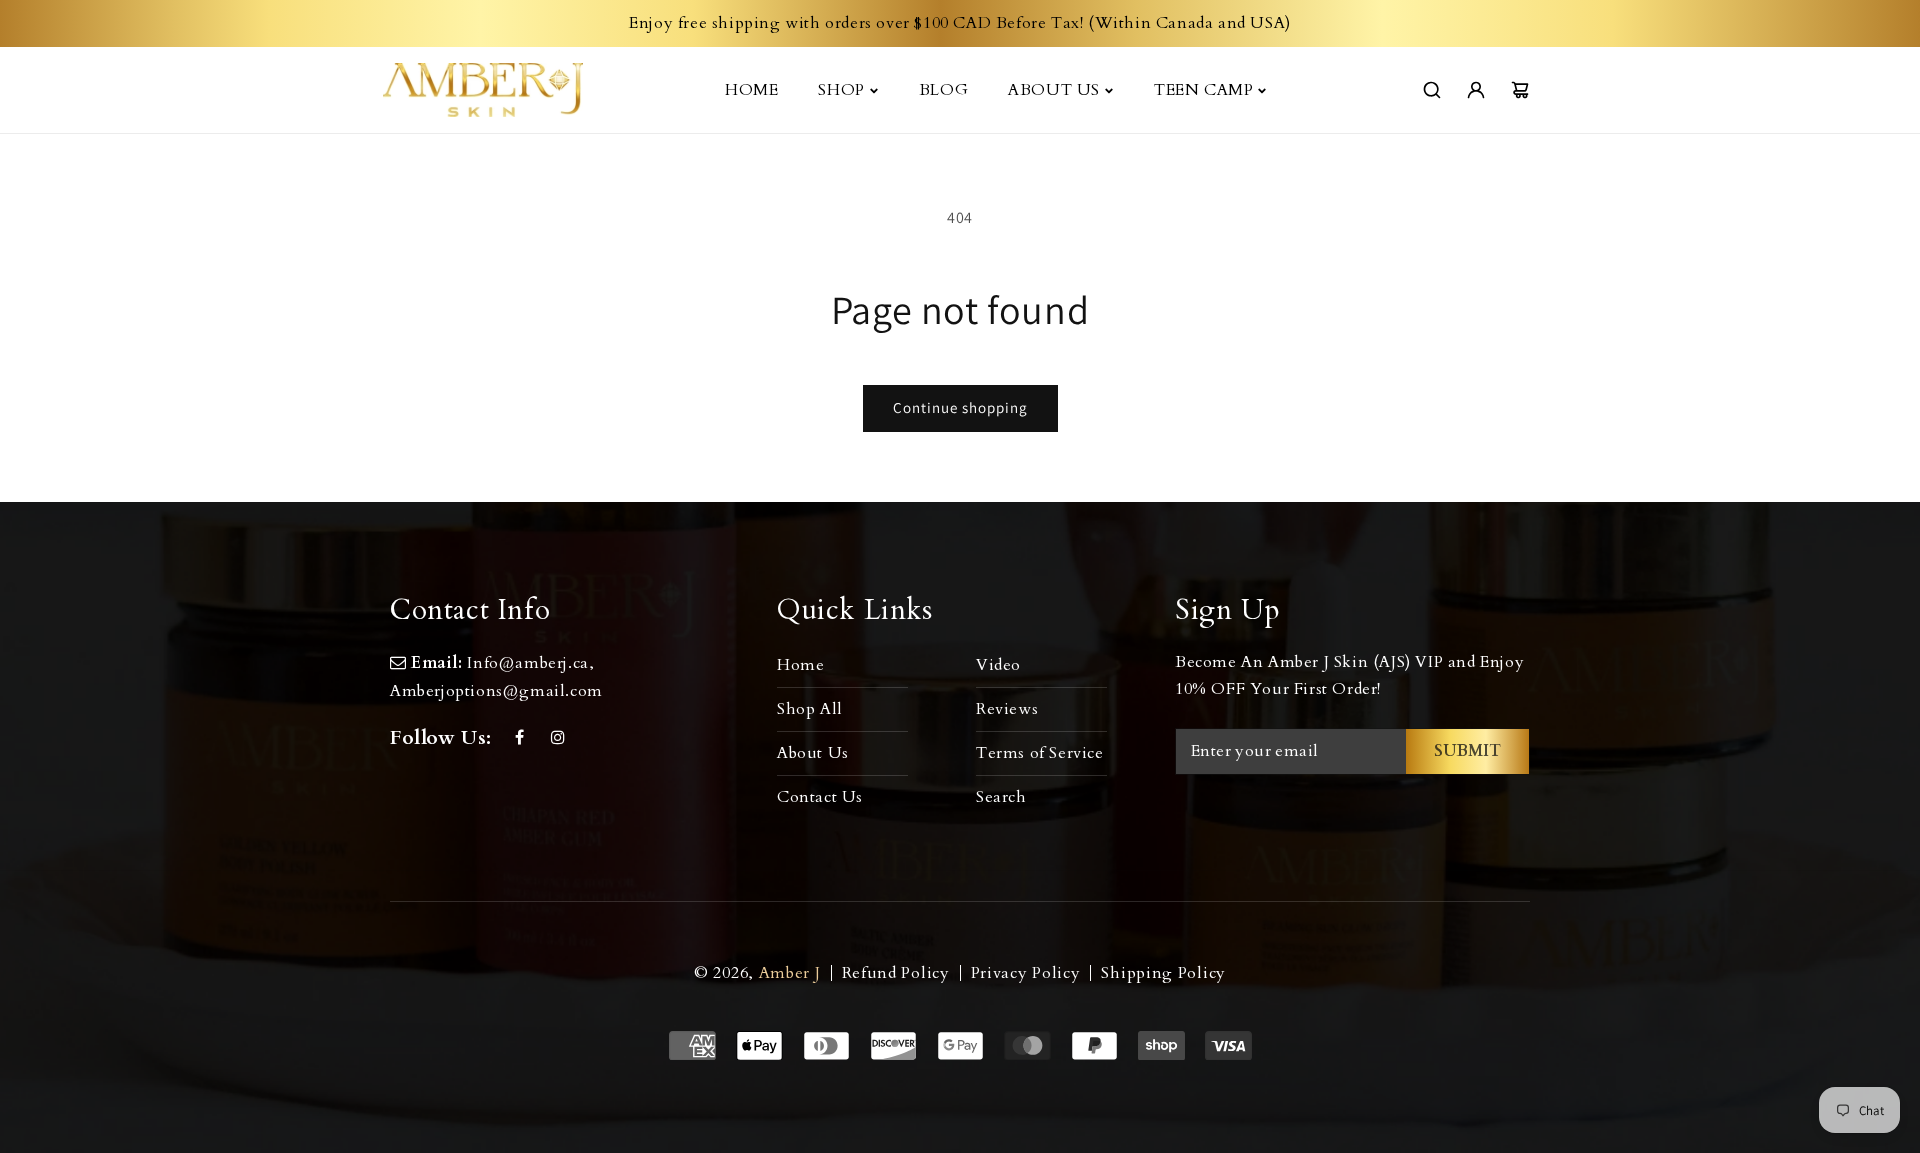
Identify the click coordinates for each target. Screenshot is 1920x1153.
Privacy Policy (1026, 973)
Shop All (810, 709)
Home (800, 665)
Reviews (1007, 709)
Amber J (790, 973)
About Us (813, 753)
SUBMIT (1467, 751)
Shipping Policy (1163, 973)
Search (1001, 797)
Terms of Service (1040, 753)
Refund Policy (896, 973)
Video (998, 665)
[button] (841, 90)
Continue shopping (960, 407)
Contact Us (820, 797)
